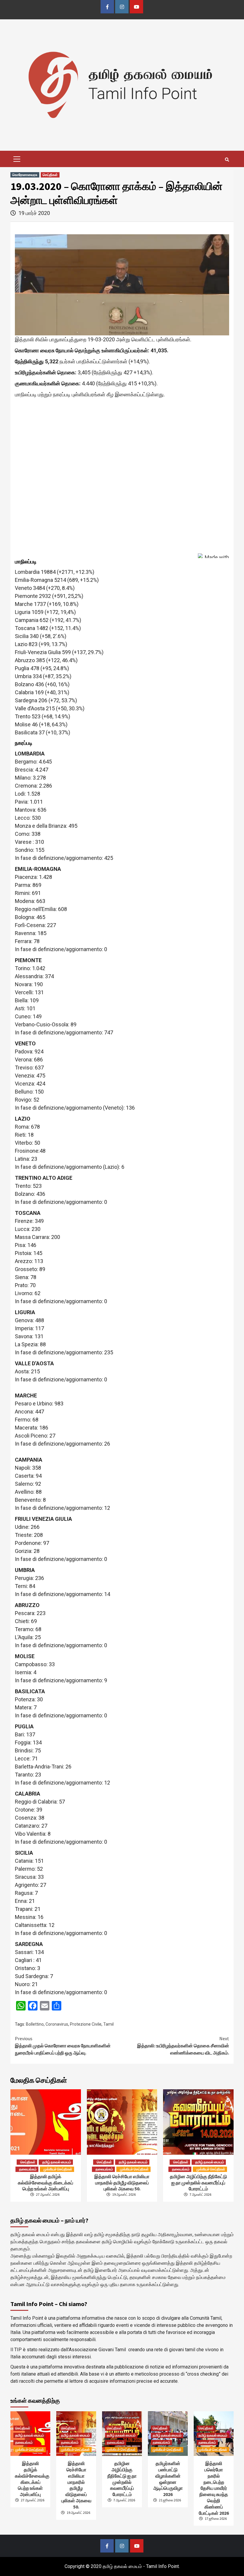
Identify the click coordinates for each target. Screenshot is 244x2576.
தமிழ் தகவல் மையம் (57, 2162)
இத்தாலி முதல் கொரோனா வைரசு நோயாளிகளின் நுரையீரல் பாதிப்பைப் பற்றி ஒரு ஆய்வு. (63, 2046)
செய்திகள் (50, 175)
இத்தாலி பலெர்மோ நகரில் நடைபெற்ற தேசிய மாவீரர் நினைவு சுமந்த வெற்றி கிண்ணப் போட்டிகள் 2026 (214, 2488)
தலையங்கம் (28, 2169)
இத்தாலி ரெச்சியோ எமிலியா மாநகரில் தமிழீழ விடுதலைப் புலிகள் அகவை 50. (122, 2183)
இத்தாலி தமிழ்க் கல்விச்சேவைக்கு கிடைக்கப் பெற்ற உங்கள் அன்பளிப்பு (46, 2183)
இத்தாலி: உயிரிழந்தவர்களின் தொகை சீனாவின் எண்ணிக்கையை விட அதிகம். (183, 2046)
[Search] (227, 160)
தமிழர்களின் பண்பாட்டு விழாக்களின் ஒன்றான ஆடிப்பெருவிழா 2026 (168, 2479)
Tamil (108, 2024)
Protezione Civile (86, 2024)
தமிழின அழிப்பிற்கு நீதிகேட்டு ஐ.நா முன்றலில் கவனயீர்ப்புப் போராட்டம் (198, 2183)
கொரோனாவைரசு (25, 175)
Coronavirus (57, 2024)
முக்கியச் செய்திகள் (58, 2169)
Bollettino (35, 2024)
